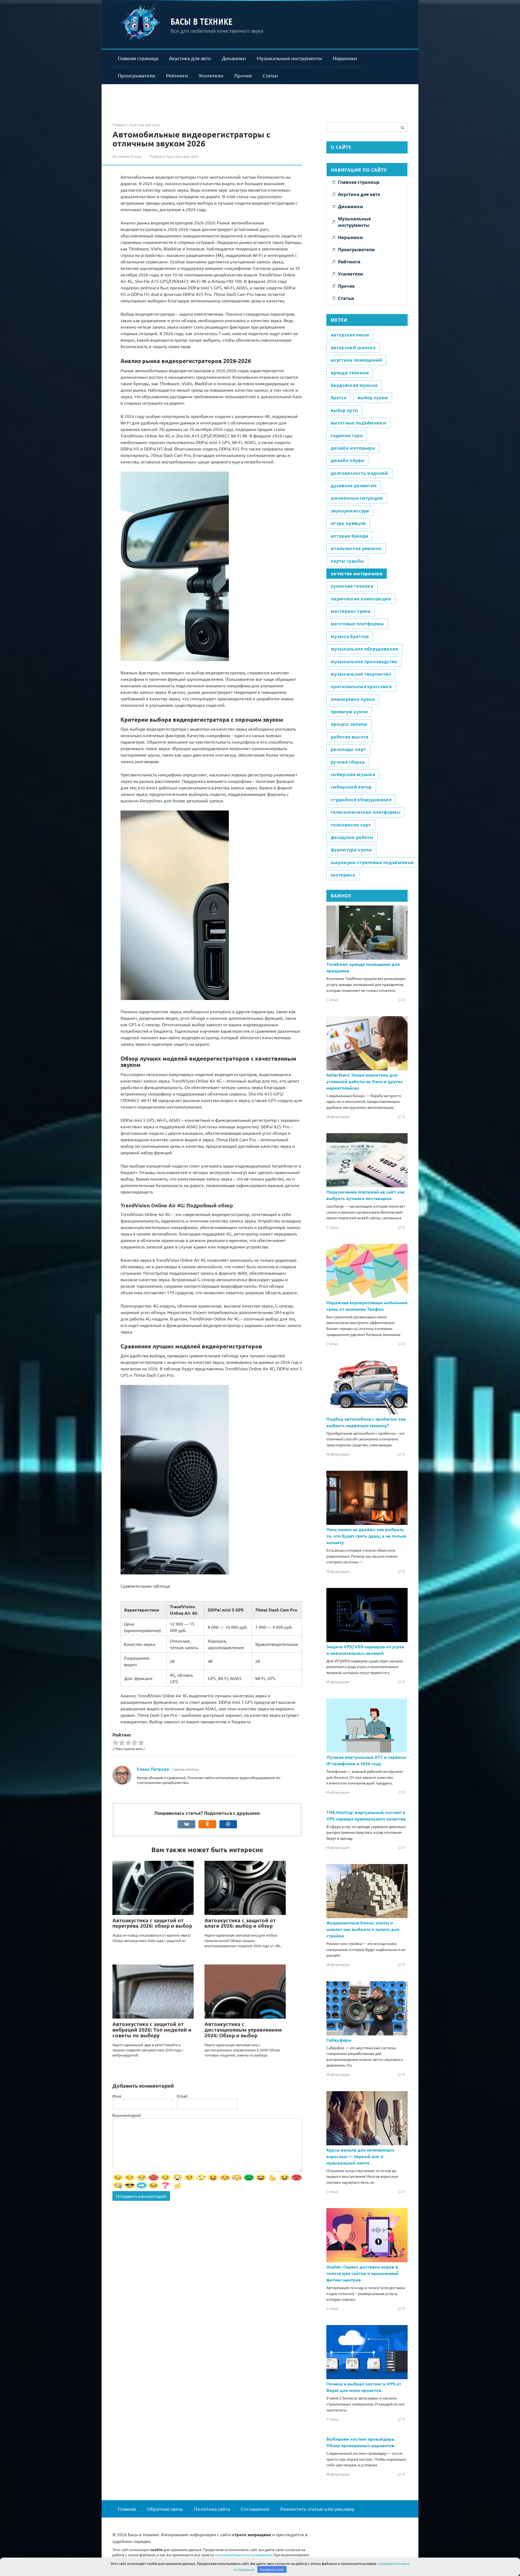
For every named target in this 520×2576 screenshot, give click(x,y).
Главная (127, 2509)
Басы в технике (202, 21)
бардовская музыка (354, 385)
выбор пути (344, 410)
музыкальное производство (364, 662)
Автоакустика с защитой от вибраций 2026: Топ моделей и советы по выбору (152, 2030)
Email (182, 2096)
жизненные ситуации (357, 498)
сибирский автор (351, 787)
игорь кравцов (348, 523)
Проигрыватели (136, 75)
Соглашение (255, 2509)
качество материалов (357, 574)
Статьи (270, 75)
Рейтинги (177, 75)
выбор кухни (373, 398)
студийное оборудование (361, 800)
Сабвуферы (339, 2040)
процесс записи (349, 724)
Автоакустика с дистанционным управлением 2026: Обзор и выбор (243, 2030)
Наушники (345, 58)
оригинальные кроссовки (361, 687)
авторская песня (350, 335)
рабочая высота (350, 737)
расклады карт (348, 749)
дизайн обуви (347, 460)
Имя (117, 2096)
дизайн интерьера (353, 448)
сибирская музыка (353, 774)
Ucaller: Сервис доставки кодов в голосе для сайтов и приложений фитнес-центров (362, 2273)
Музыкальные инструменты (289, 58)
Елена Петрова (153, 1769)
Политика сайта (212, 2509)
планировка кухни (353, 699)
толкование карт (351, 825)
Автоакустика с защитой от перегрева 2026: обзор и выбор (152, 1923)
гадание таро (347, 436)
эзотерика (343, 875)
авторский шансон (353, 348)
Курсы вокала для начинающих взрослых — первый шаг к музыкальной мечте (360, 2156)
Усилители (211, 75)
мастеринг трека (351, 611)
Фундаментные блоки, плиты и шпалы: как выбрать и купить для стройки (363, 1929)
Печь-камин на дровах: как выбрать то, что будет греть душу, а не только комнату (366, 1536)
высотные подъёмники (358, 423)
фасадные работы (352, 837)
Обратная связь (165, 2509)
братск (339, 398)
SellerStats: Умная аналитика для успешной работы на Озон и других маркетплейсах (365, 1081)
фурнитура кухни (351, 850)
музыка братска (350, 636)
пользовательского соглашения (243, 2555)
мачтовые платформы (357, 624)
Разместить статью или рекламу (317, 2509)
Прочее (243, 75)
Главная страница (138, 58)
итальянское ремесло (356, 548)
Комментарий (127, 2115)
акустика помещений (357, 360)
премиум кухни (349, 712)
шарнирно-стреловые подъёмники (372, 862)
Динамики (234, 58)
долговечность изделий (360, 473)
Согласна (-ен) (272, 2569)
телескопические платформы (366, 812)
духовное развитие (354, 486)
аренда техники (350, 373)
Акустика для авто (190, 58)
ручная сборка (348, 762)
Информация (338, 1116)
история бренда (350, 536)
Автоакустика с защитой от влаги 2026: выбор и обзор (240, 1923)
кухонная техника (352, 586)
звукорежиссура (350, 511)
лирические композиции (361, 599)
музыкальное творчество (361, 674)
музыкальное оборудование (365, 649)
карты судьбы (347, 561)
